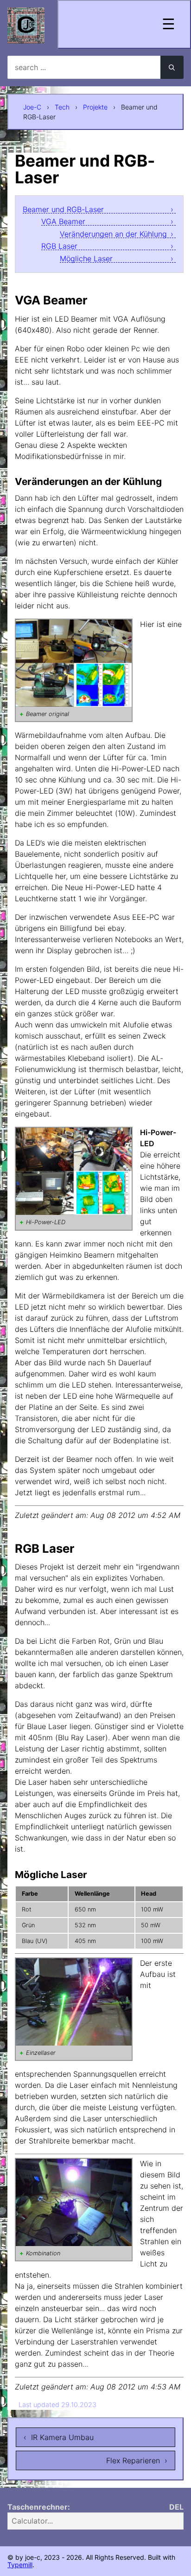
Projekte (95, 107)
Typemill (20, 2565)
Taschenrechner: (39, 2507)
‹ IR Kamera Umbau (59, 2437)
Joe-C (32, 107)
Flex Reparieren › (137, 2460)
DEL (176, 2507)
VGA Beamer (63, 222)
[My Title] (26, 36)
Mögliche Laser (86, 259)
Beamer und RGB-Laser (63, 210)
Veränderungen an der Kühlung (113, 234)
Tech (62, 107)
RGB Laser (59, 246)
